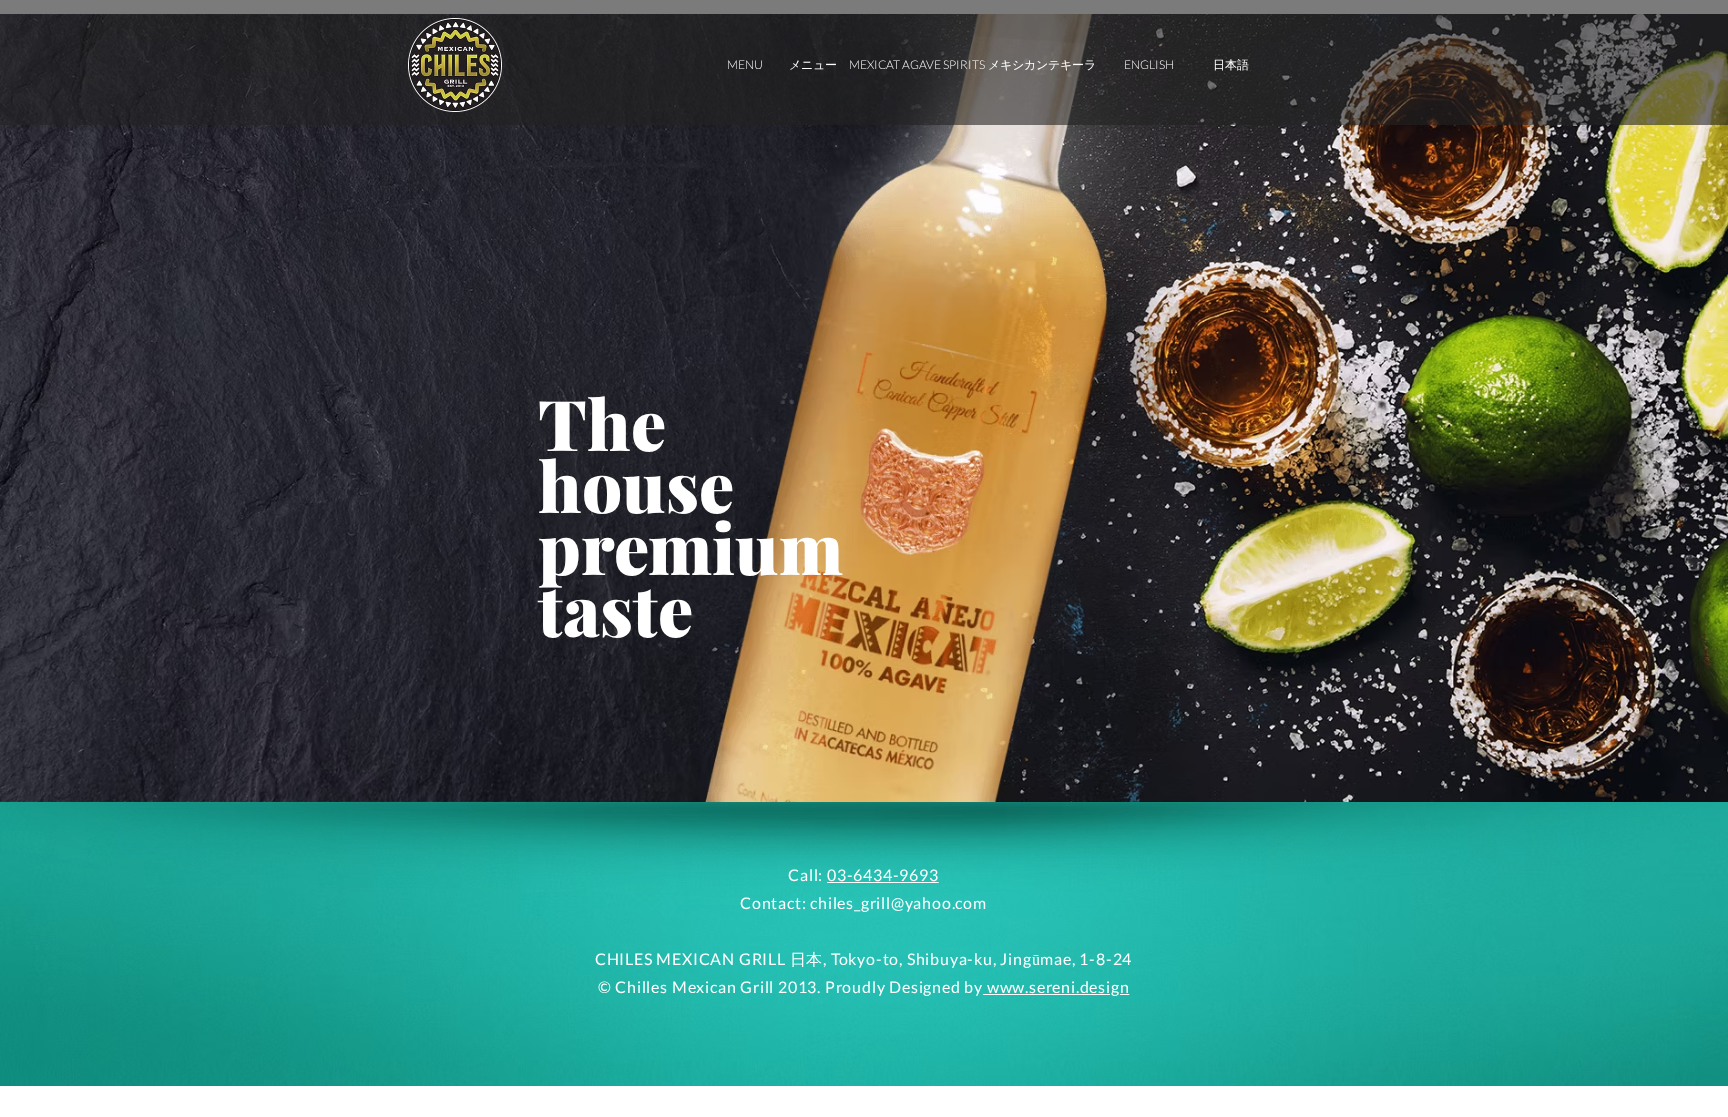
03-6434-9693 (883, 874)
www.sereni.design (1056, 986)
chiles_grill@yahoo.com (898, 902)
